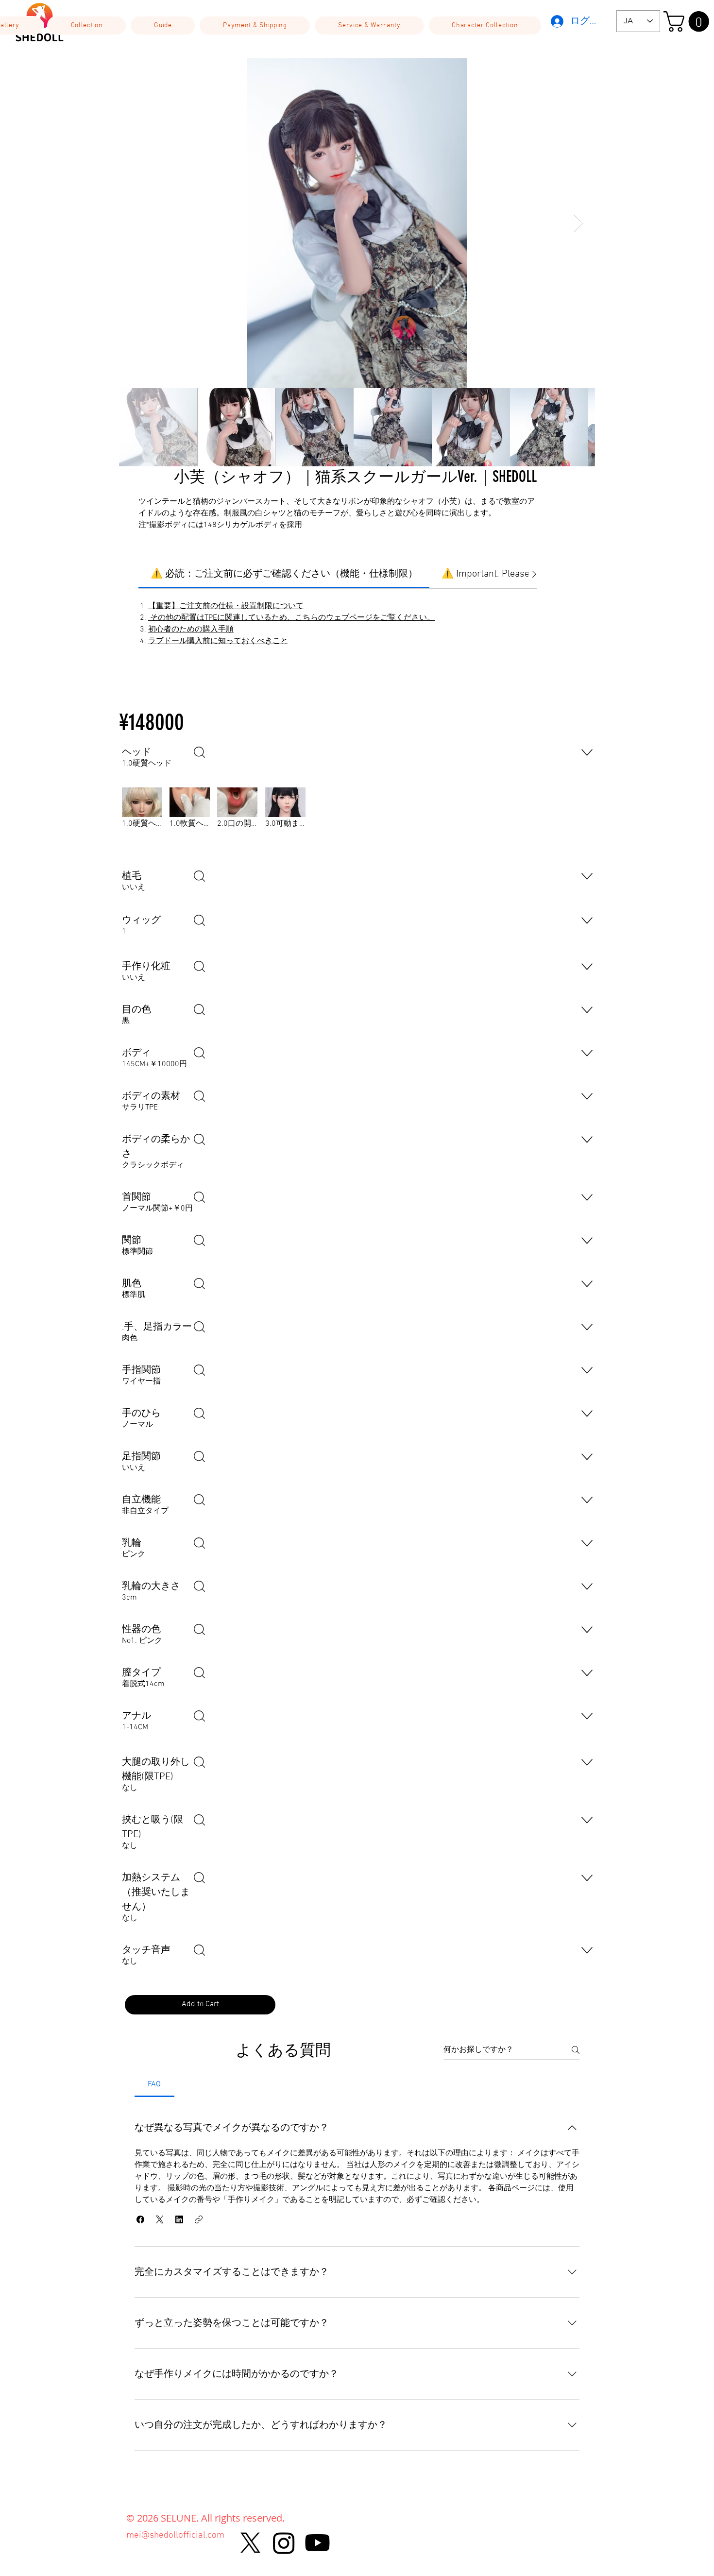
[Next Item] (578, 223)
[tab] (154, 2084)
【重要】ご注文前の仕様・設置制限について (226, 606)
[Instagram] (284, 2543)
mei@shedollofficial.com (175, 2535)
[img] (142, 822)
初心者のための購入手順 (191, 630)
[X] (250, 2543)
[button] (87, 26)
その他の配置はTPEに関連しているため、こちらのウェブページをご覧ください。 (291, 618)
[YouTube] (317, 2543)
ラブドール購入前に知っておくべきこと (218, 641)
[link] (284, 574)
